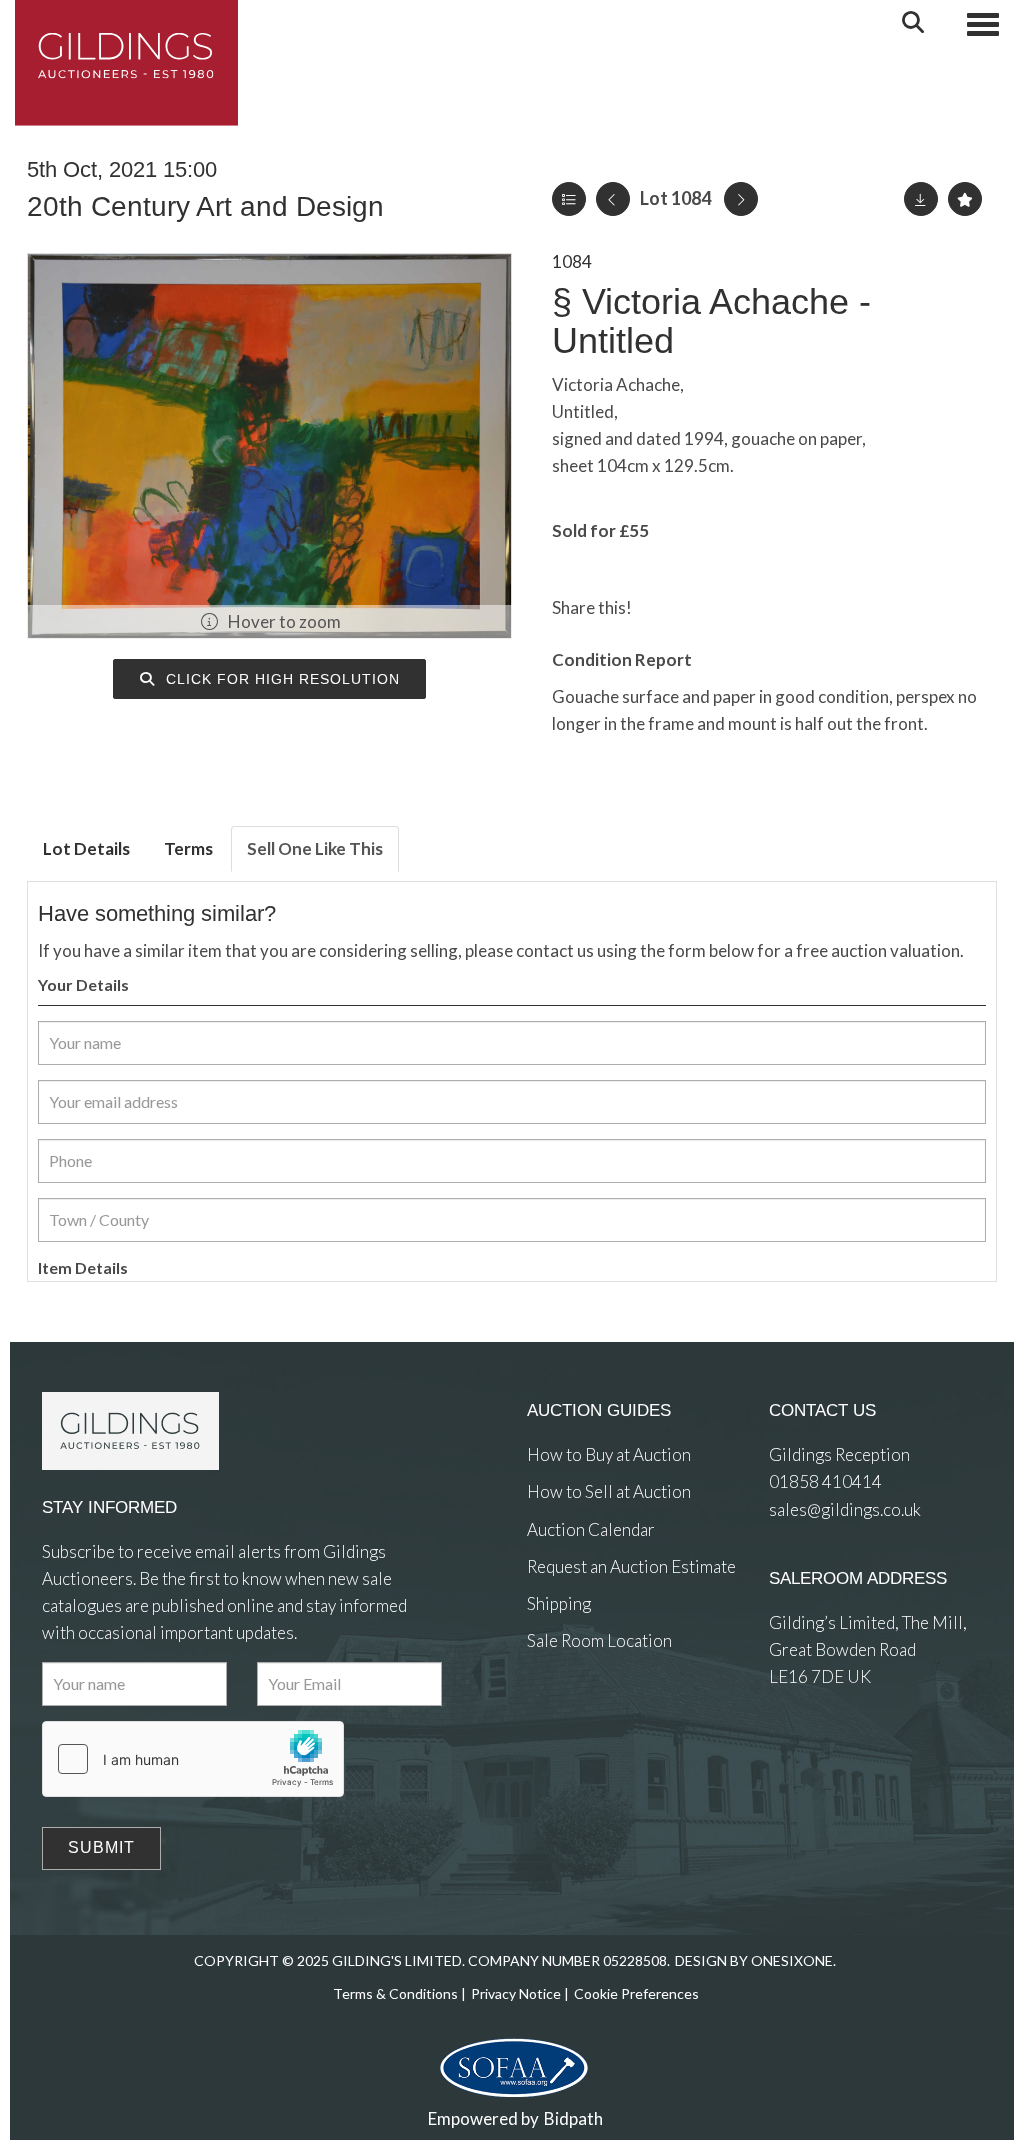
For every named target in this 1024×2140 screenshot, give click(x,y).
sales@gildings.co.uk (845, 1509)
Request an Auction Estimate (631, 1566)
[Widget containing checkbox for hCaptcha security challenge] (193, 1759)
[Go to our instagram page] (745, 607)
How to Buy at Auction (609, 1454)
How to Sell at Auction (609, 1491)
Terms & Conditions (395, 1993)
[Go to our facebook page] (546, 1714)
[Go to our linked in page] (586, 1714)
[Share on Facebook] (664, 607)
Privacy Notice (516, 1993)
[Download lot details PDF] (921, 199)
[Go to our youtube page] (627, 1714)
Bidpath (573, 2118)
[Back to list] (569, 199)
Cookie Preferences (636, 1993)
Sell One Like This (315, 848)
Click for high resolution (280, 679)
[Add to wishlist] (965, 199)
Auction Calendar (591, 1529)
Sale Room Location (599, 1640)
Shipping (559, 1603)
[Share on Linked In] (705, 607)
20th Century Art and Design (205, 206)
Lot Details (86, 848)
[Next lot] (741, 199)
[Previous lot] (613, 199)
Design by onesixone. (755, 1960)
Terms (188, 848)
